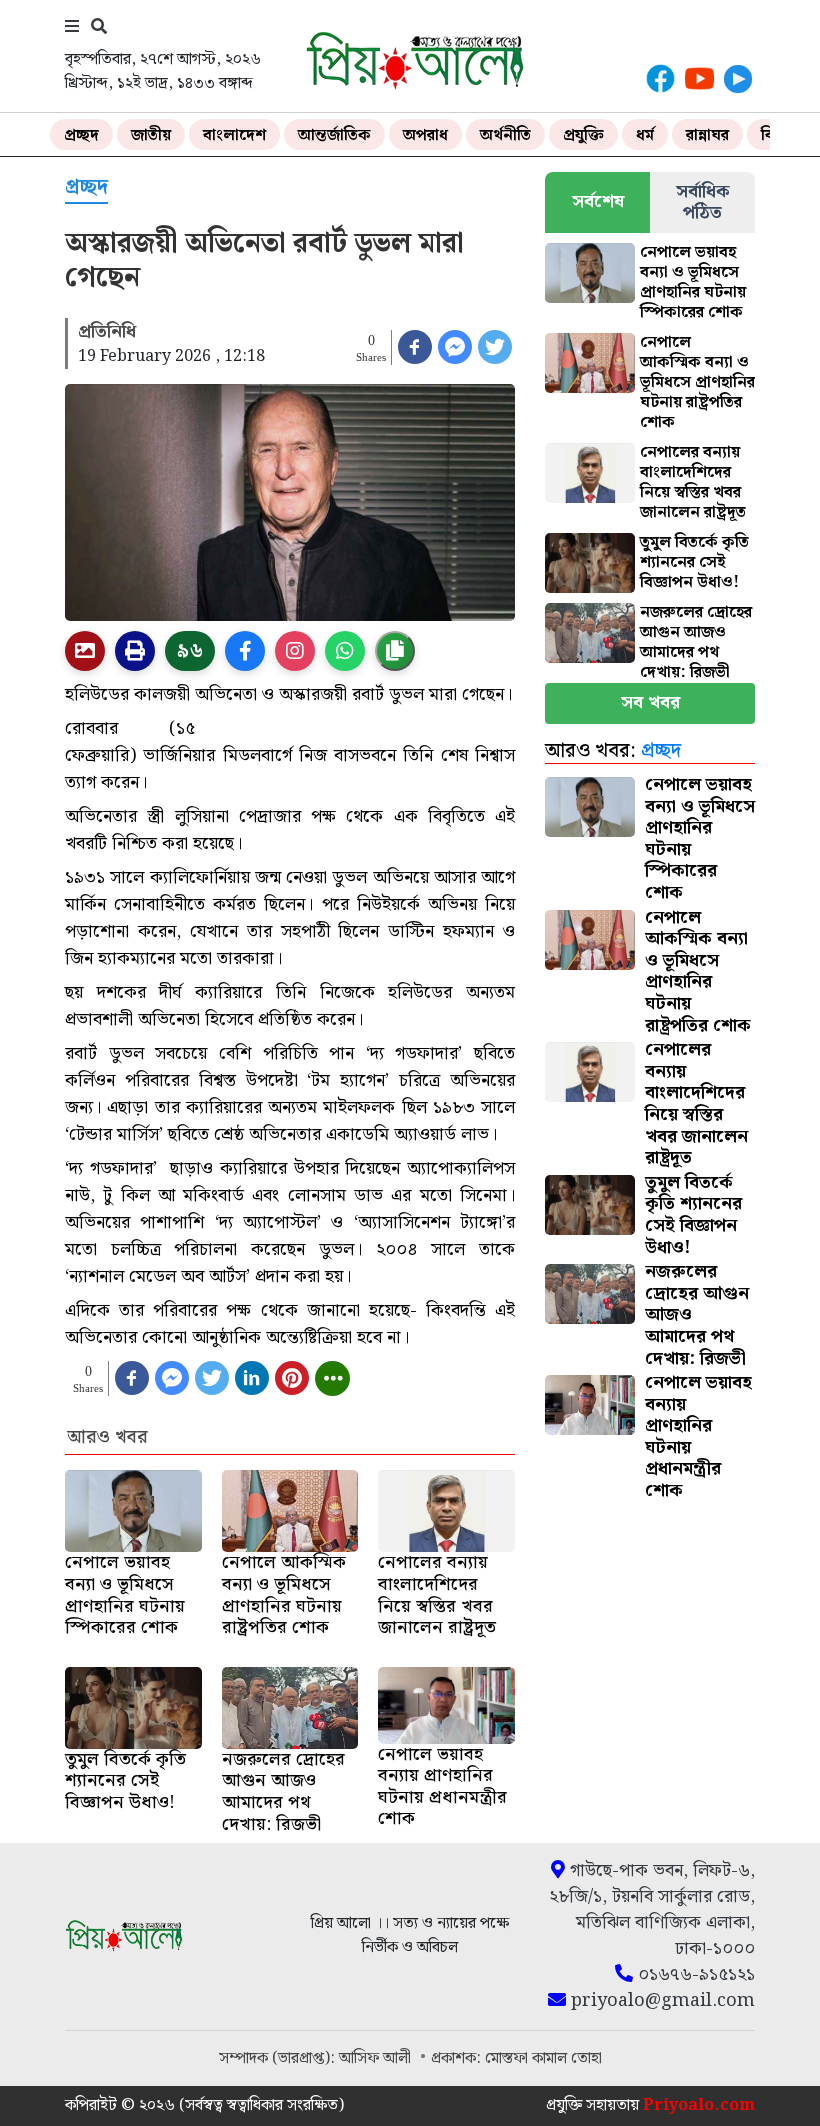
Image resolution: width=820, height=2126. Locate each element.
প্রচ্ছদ (81, 135)
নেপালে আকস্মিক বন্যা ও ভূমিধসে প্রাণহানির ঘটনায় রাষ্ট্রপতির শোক (697, 382)
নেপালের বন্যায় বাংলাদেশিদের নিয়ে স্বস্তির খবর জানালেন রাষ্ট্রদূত (693, 482)
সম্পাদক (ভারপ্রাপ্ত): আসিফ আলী (317, 2058)
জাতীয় (151, 135)
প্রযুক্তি (583, 135)
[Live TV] (738, 78)
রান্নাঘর (707, 135)
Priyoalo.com (699, 2105)
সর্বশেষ (598, 201)
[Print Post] (85, 651)
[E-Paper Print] (135, 651)
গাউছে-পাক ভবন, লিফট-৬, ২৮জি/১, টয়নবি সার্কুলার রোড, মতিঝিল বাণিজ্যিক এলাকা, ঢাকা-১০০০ (652, 1910)
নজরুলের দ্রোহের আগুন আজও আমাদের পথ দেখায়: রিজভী (696, 642)
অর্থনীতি (505, 135)
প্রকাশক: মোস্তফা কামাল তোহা (516, 2058)
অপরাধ (425, 135)
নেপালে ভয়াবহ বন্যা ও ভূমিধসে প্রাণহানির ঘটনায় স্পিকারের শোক (693, 282)
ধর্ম (645, 135)
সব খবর (650, 702)
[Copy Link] (395, 651)
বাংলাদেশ (234, 135)
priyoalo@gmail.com (660, 2001)
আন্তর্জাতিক (334, 135)
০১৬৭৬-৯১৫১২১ (694, 1975)
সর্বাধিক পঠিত (703, 202)
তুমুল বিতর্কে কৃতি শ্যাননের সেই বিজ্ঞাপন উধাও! (694, 562)
